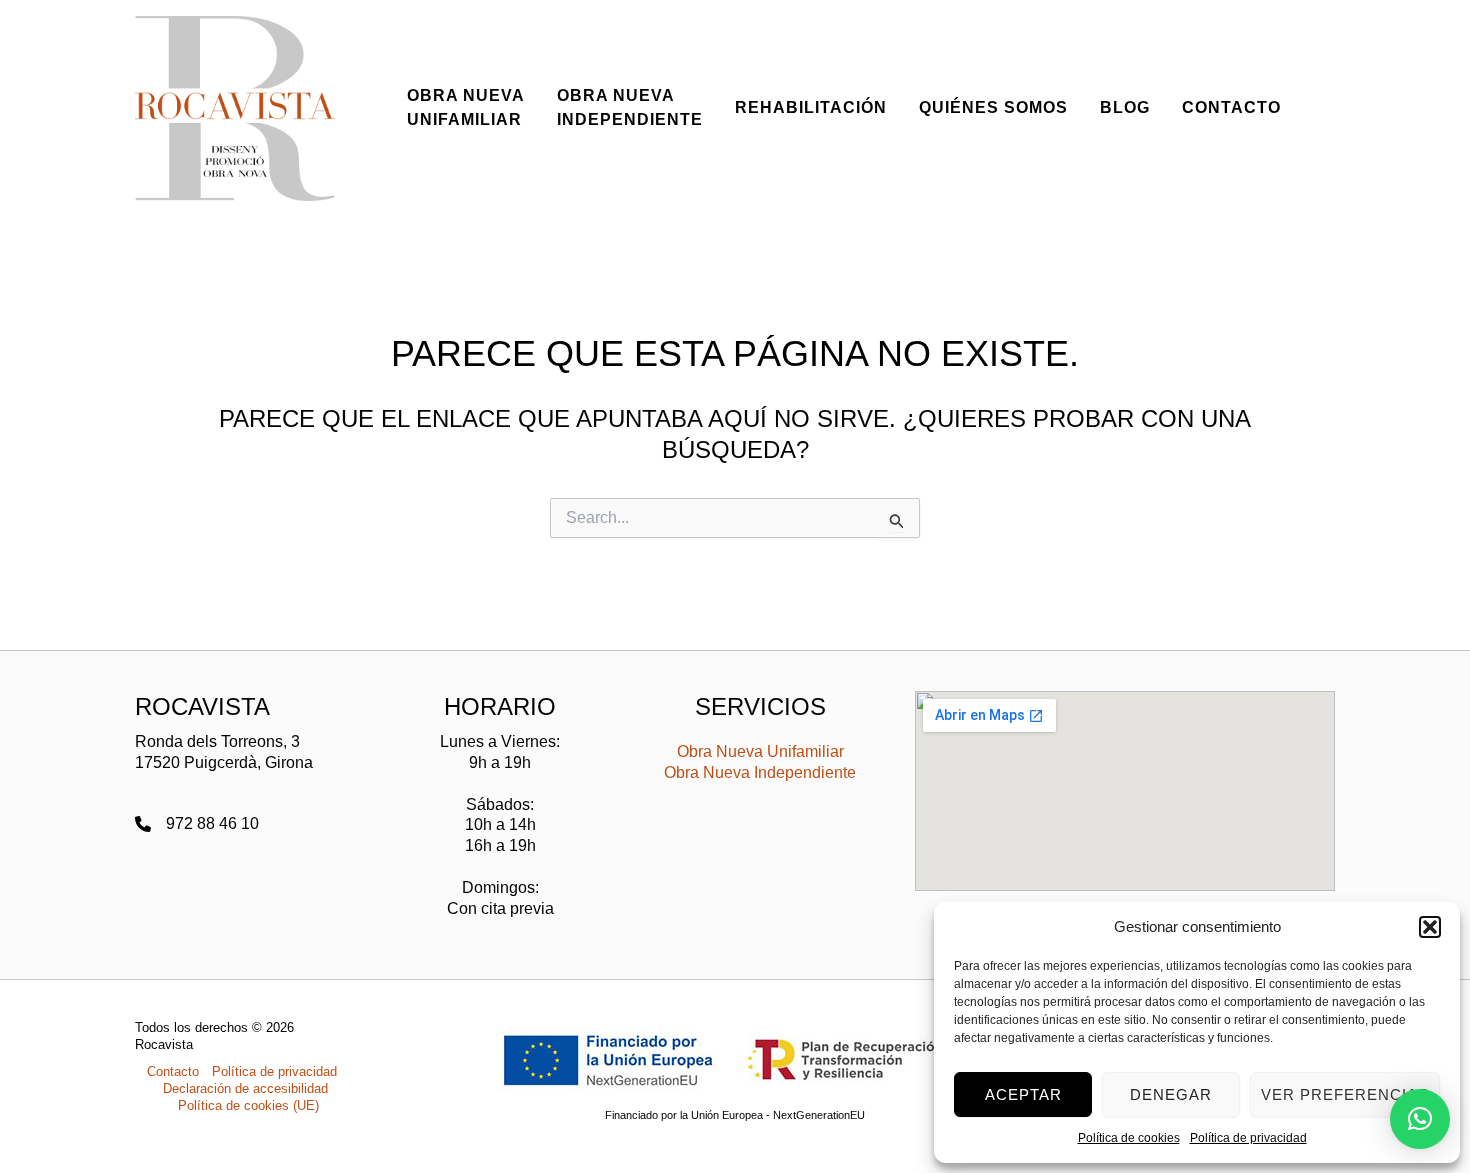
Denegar (1171, 1094)
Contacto (173, 1071)
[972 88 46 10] (197, 824)
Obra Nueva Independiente (760, 772)
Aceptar (1023, 1094)
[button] (1430, 927)
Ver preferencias (1345, 1094)
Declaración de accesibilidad (245, 1088)
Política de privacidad (1248, 1138)
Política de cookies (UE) (248, 1105)
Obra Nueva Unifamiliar (760, 751)
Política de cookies (1129, 1138)
